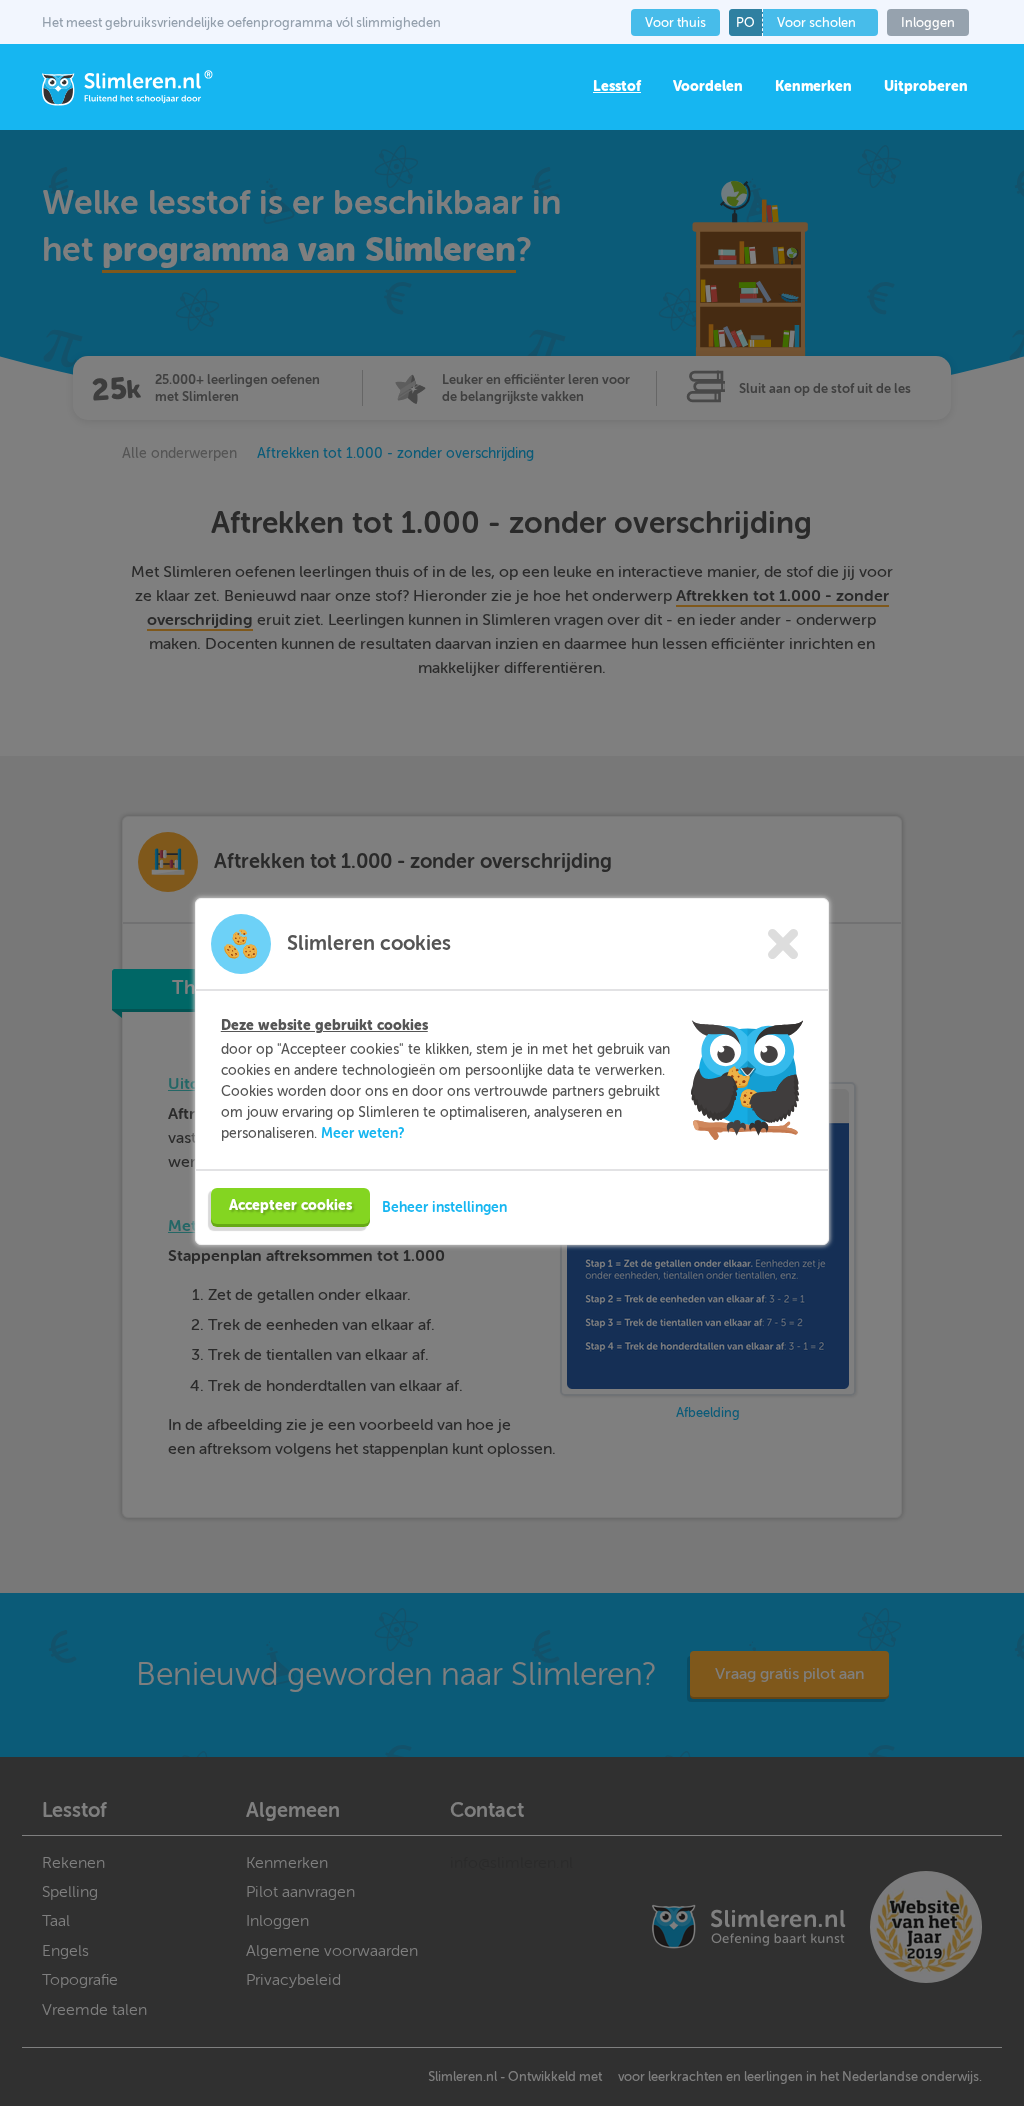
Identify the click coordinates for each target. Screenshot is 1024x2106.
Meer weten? (363, 1133)
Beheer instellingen (444, 1207)
